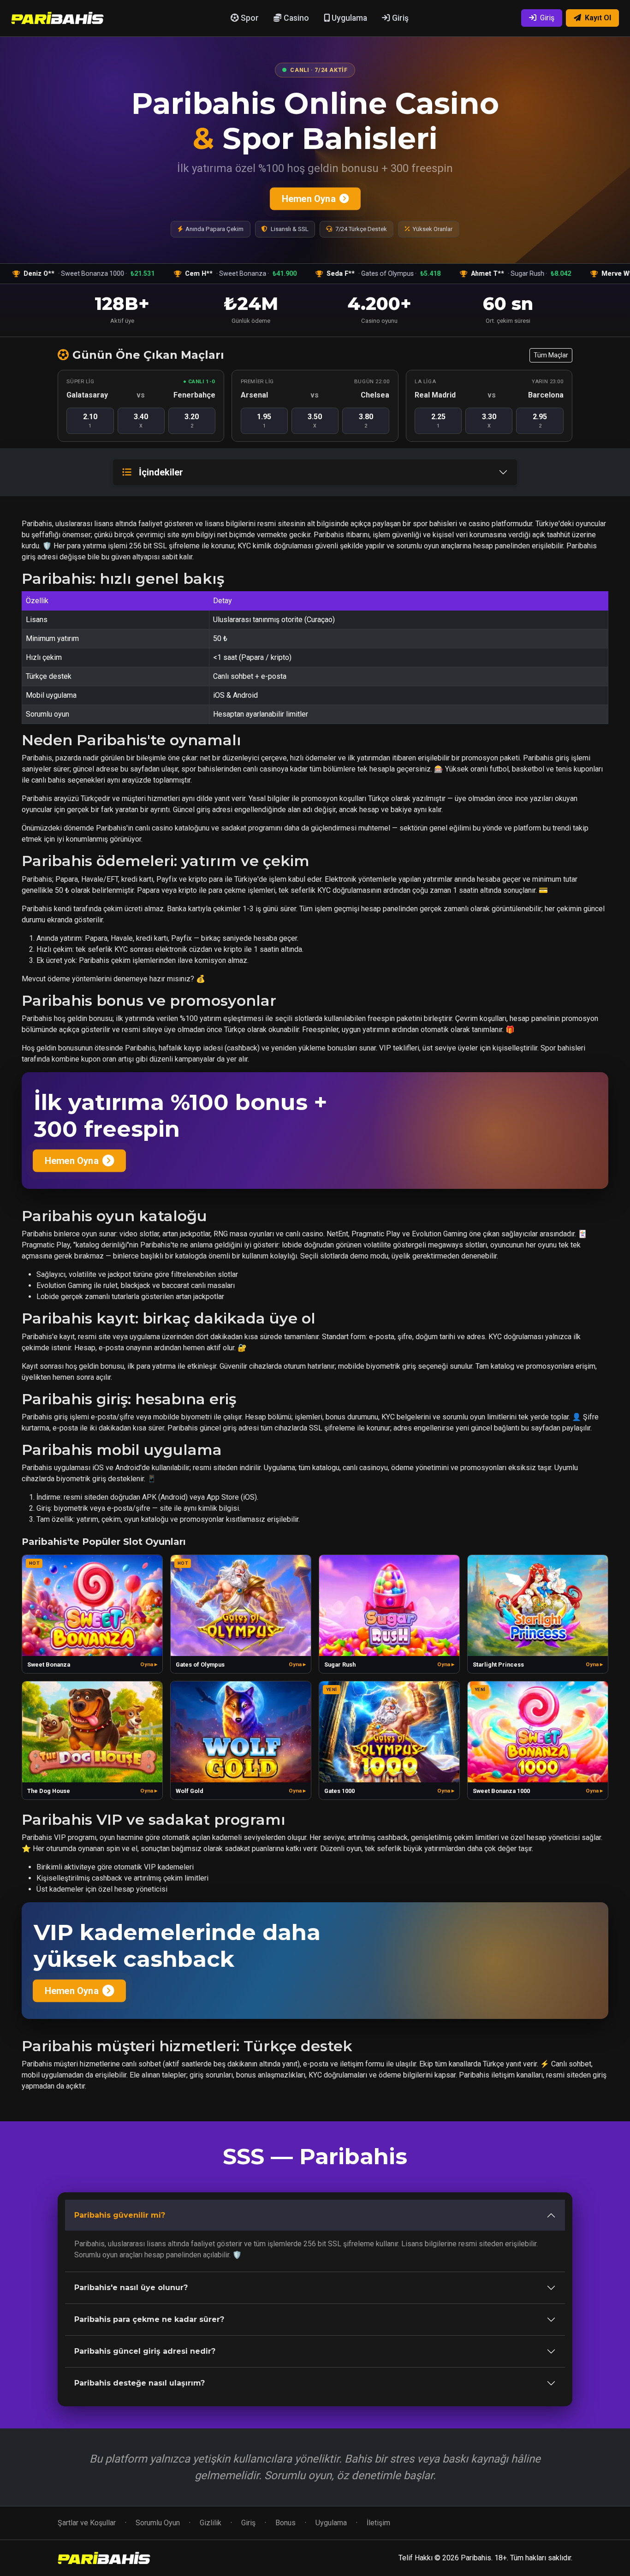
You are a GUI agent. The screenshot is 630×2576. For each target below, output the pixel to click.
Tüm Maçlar (551, 355)
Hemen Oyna (309, 199)
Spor (249, 18)
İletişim (378, 2523)
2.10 (90, 421)
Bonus (285, 2523)
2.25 (438, 421)
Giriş (399, 18)
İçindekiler (161, 472)
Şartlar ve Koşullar (87, 2523)
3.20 (192, 421)
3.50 (315, 421)
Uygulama (348, 18)
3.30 (489, 421)
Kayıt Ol (598, 18)
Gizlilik (211, 2523)
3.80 (366, 421)
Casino (295, 18)
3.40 (141, 421)
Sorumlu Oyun (158, 2523)
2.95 (540, 421)
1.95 (264, 421)
